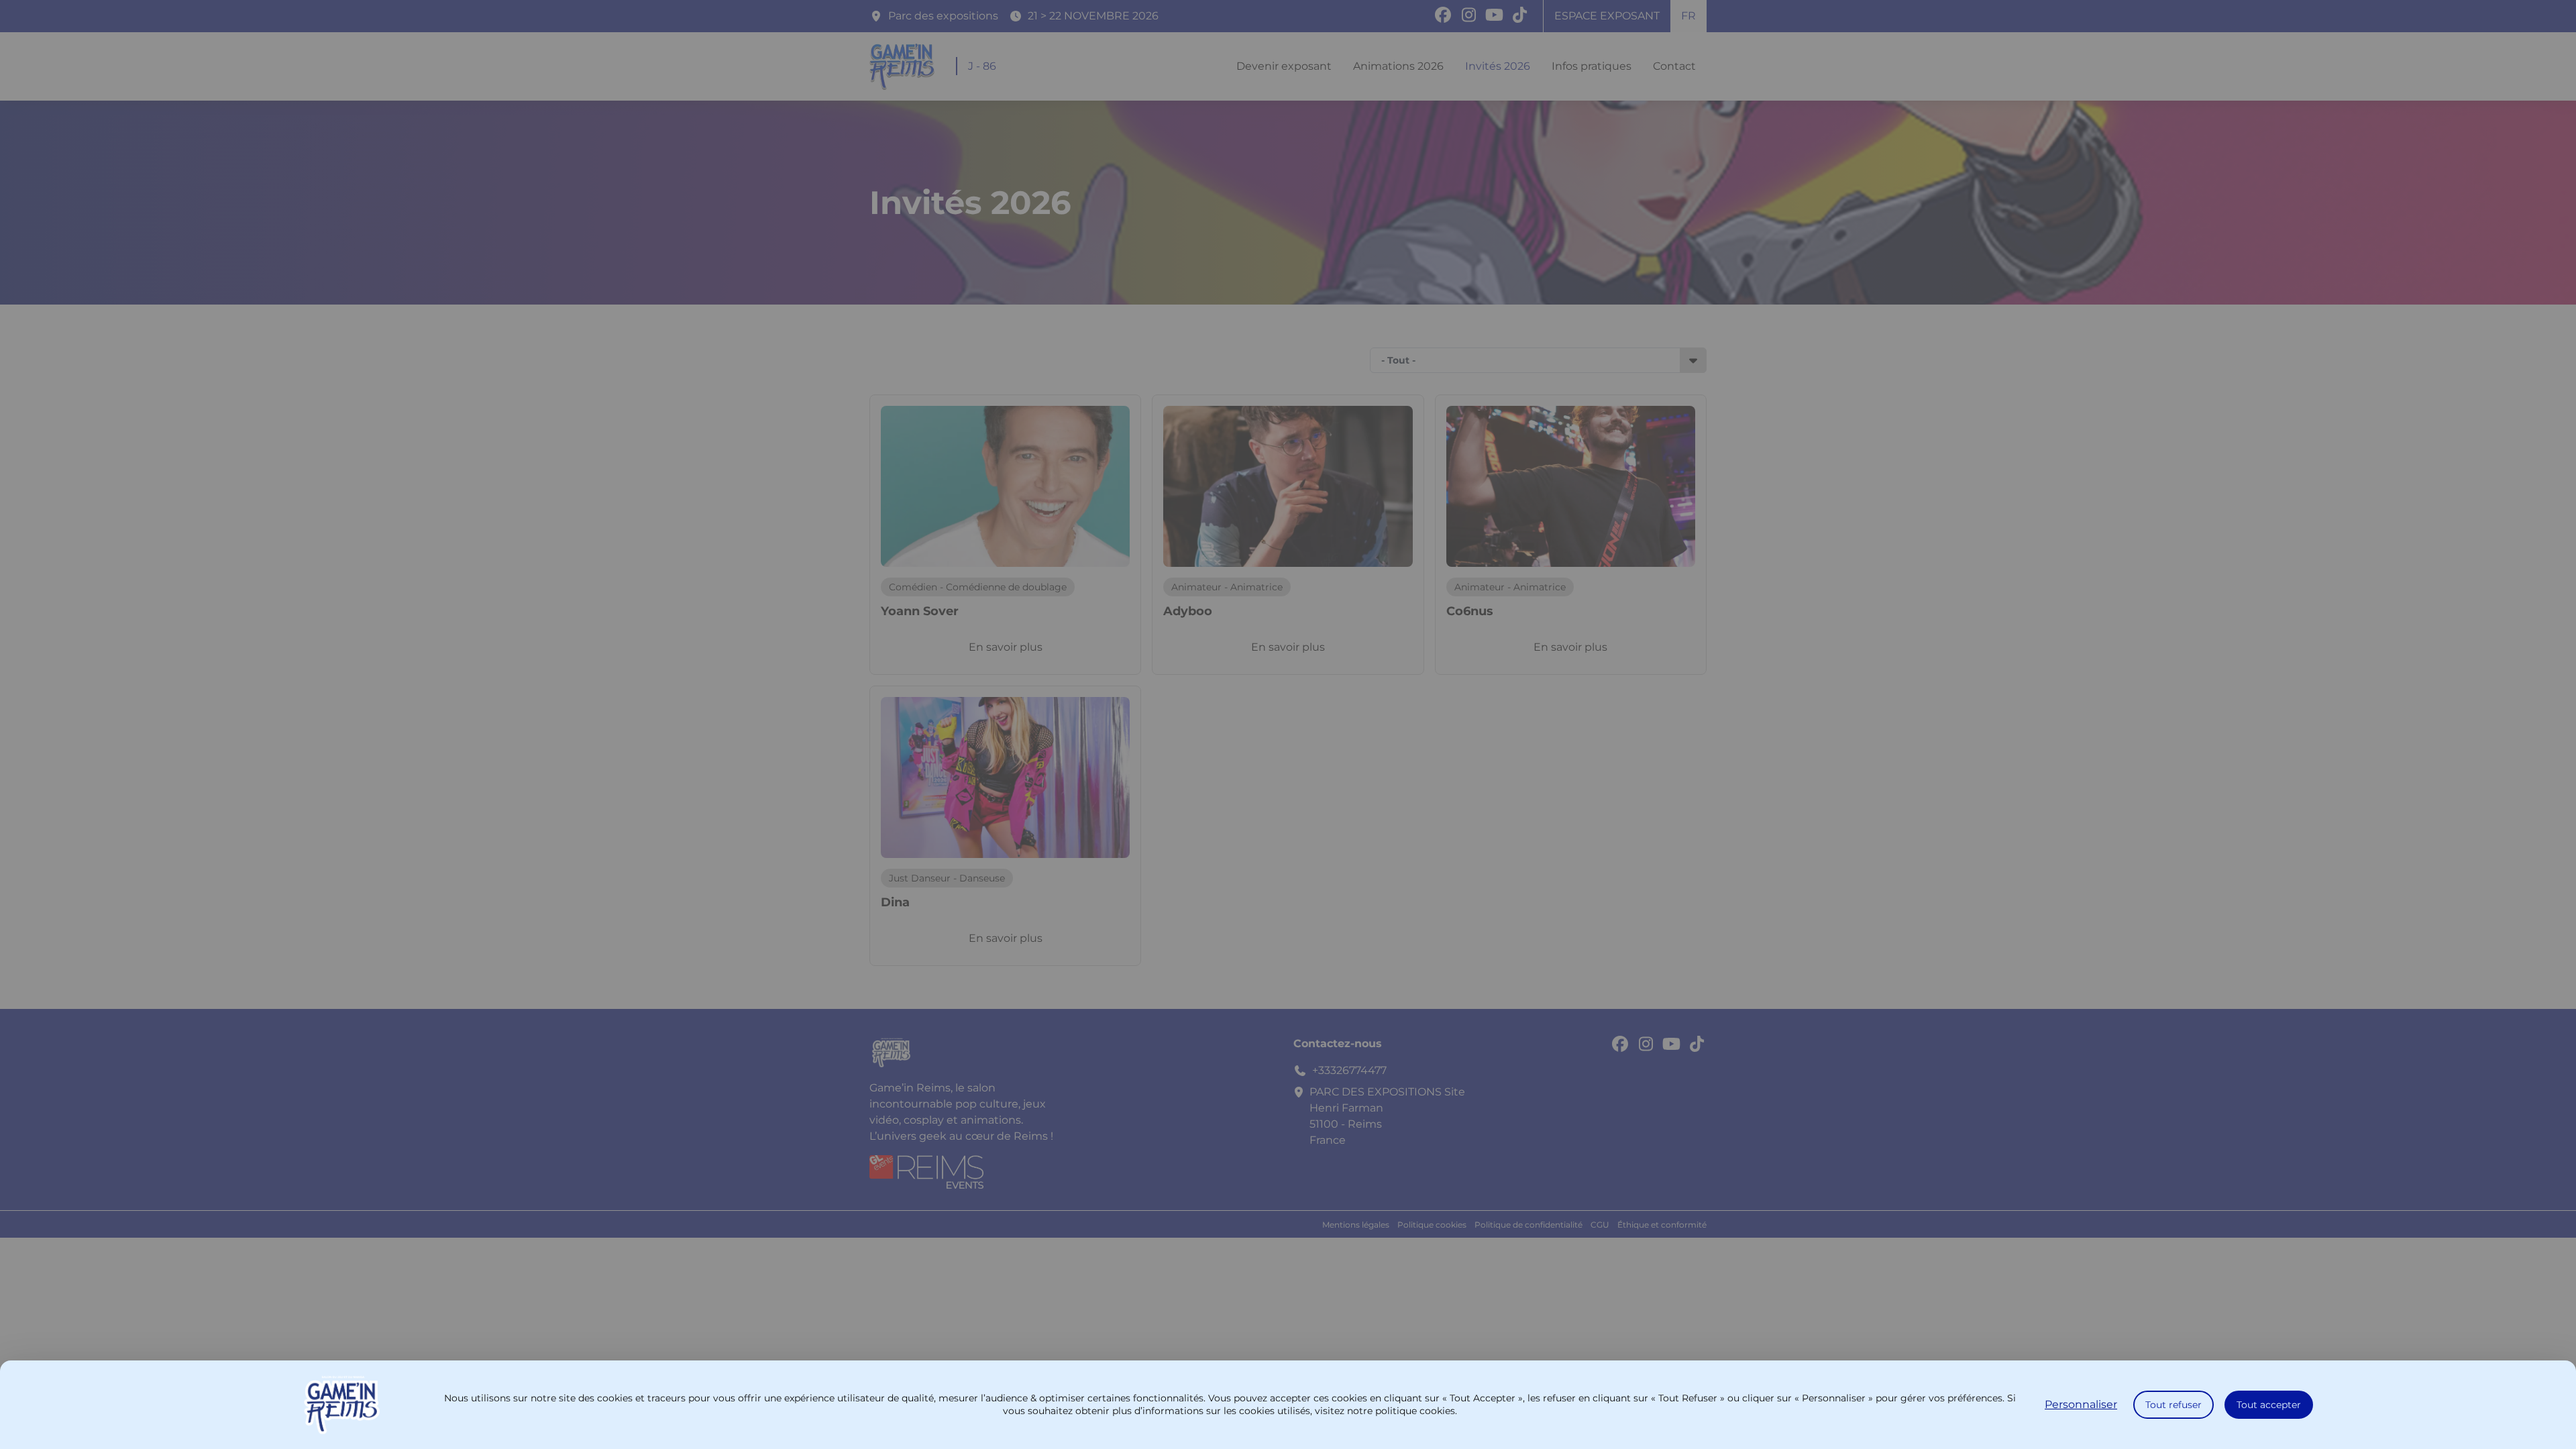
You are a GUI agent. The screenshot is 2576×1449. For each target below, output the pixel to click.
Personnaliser (2081, 1404)
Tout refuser (2173, 1405)
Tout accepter (2269, 1405)
